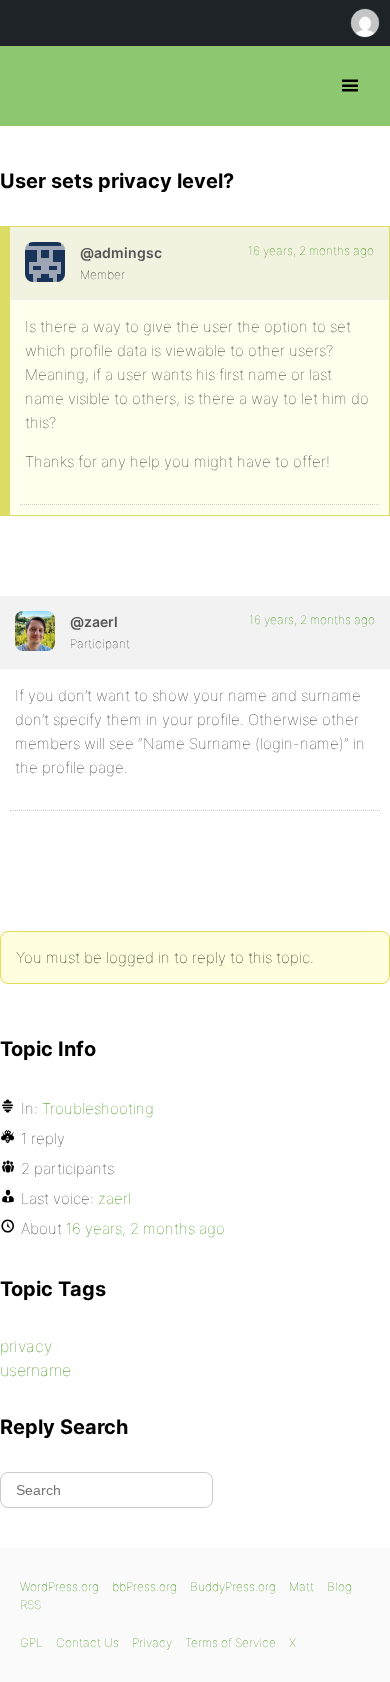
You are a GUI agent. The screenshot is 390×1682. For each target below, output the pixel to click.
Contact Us (87, 1642)
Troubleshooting (98, 1108)
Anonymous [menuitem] (364, 23)
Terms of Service (230, 1642)
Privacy (152, 1642)
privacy (26, 1346)
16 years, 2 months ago (311, 250)
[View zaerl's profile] (35, 631)
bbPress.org (32, 86)
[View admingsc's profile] (45, 262)
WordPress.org (59, 1586)
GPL (31, 1642)
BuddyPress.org (233, 1586)
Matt (301, 1586)
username (35, 1370)
